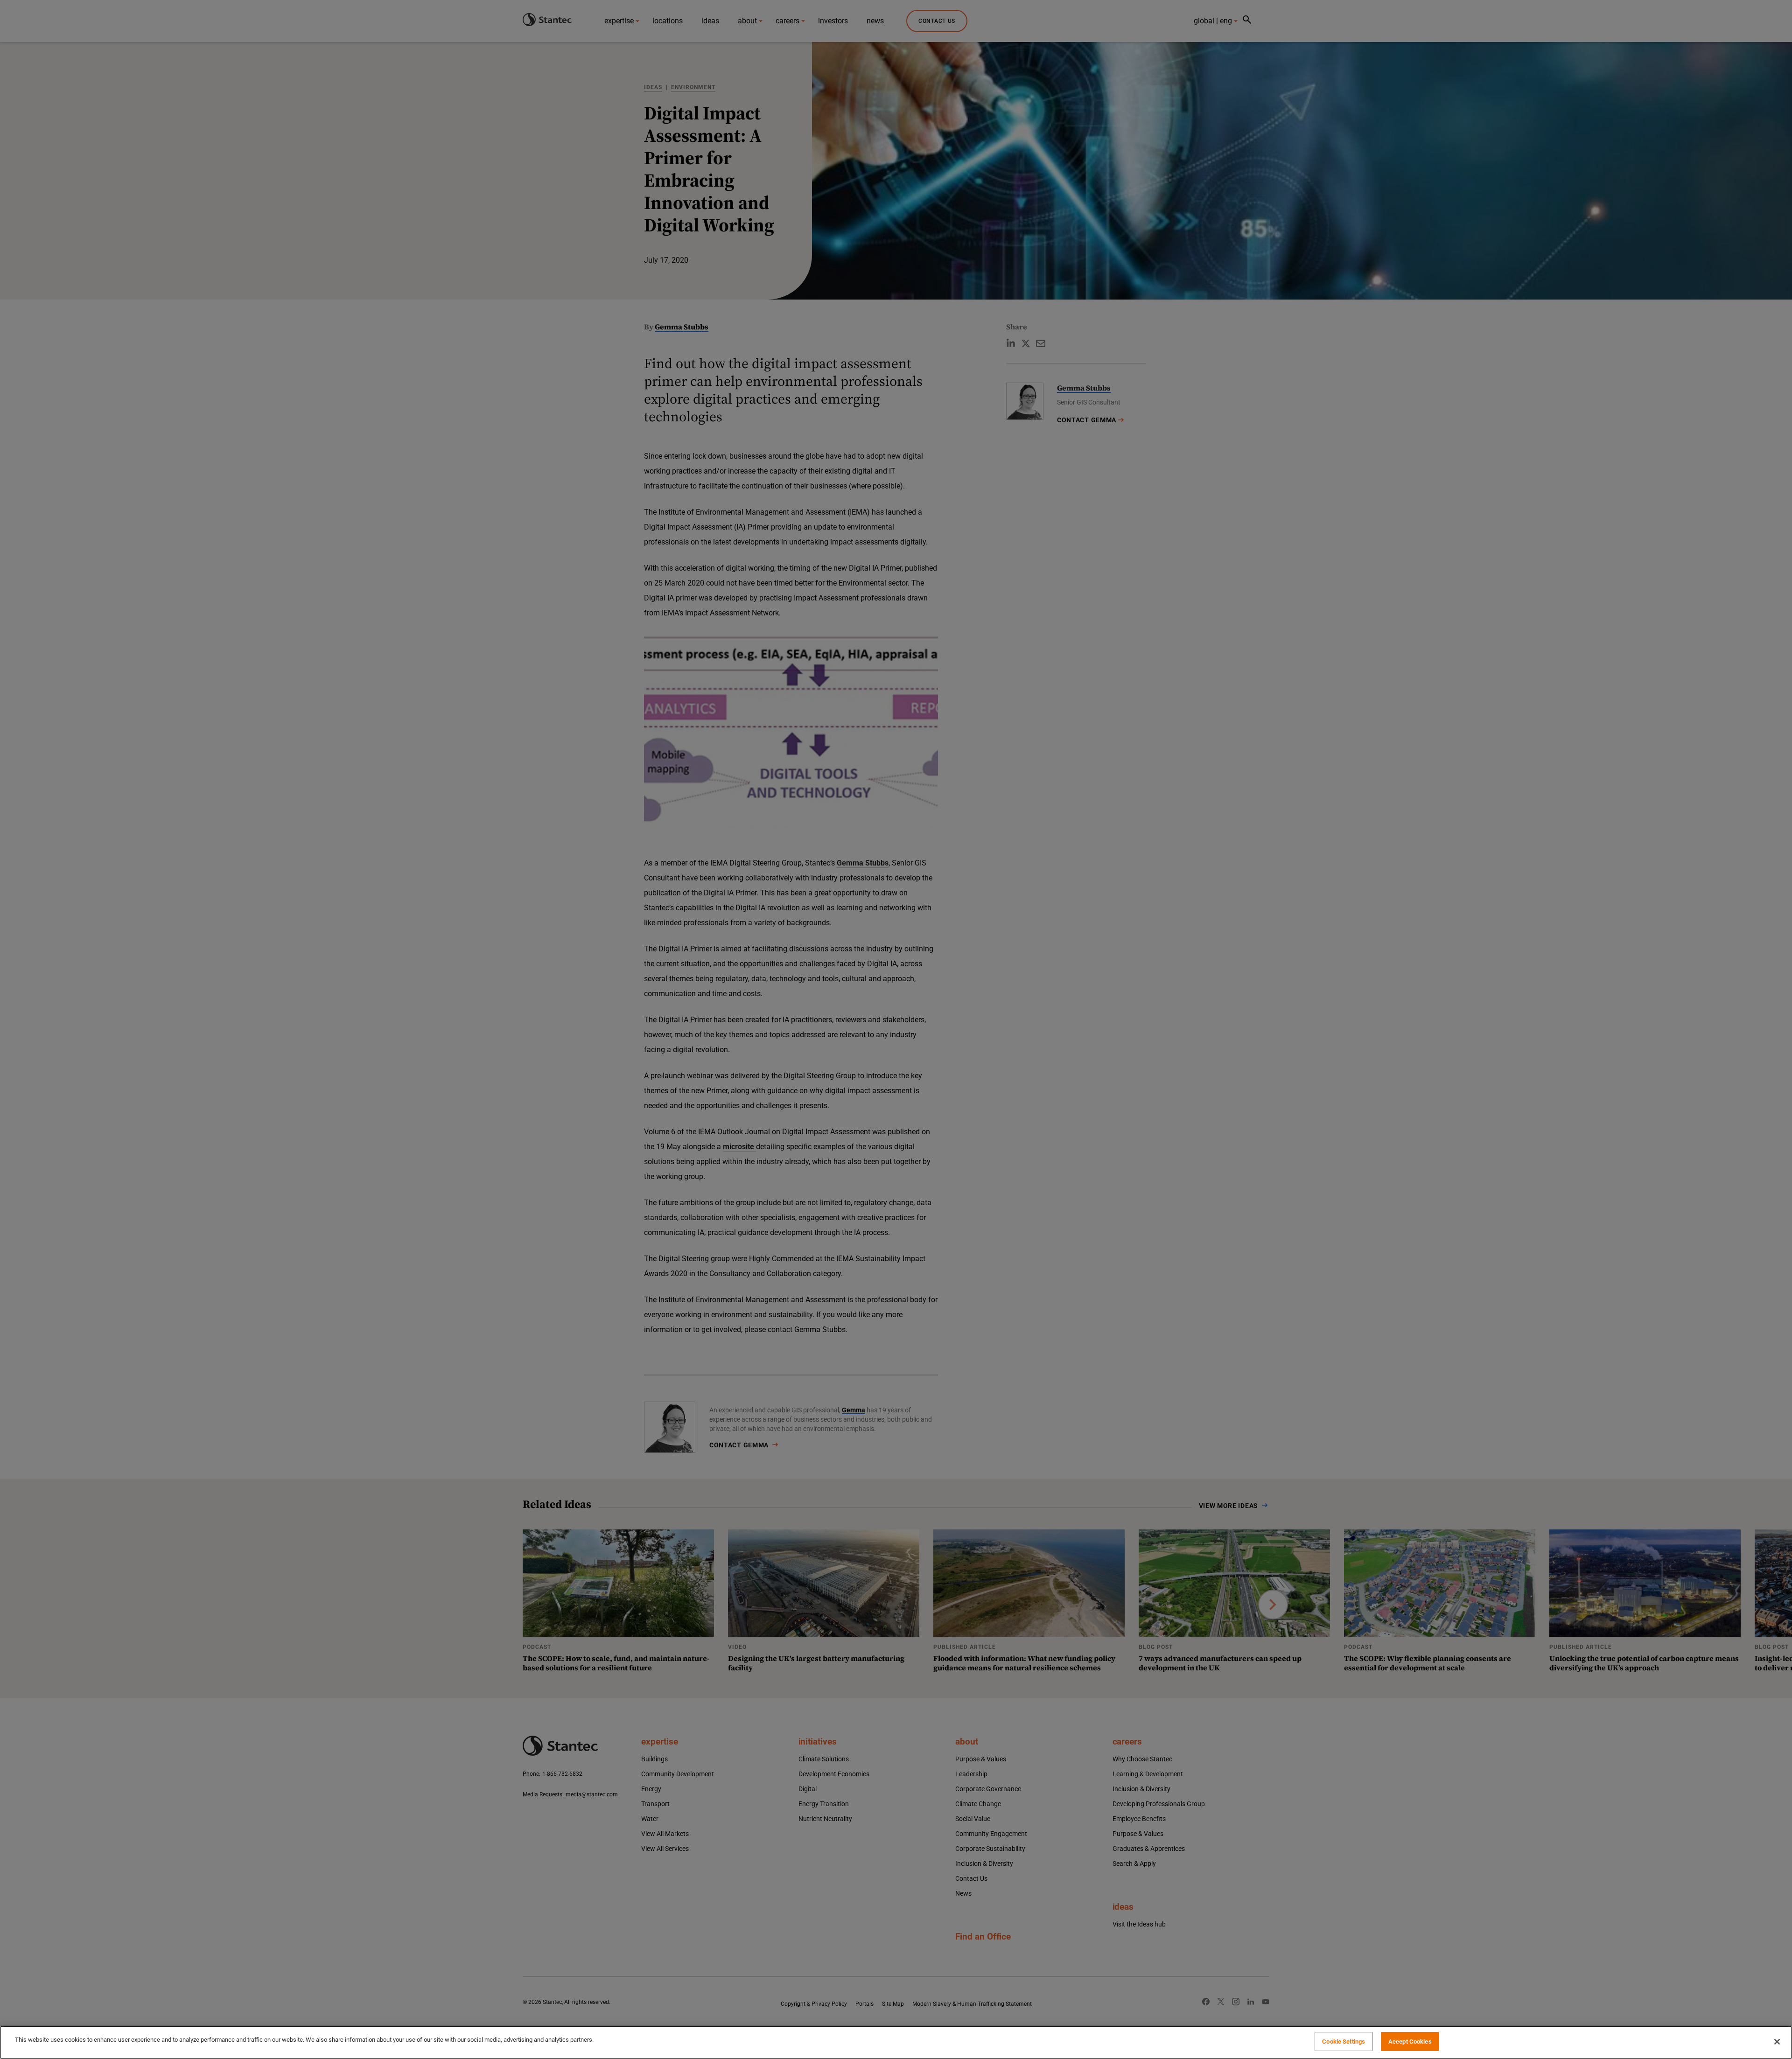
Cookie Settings (1344, 2042)
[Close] (1777, 2042)
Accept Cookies (1410, 2042)
